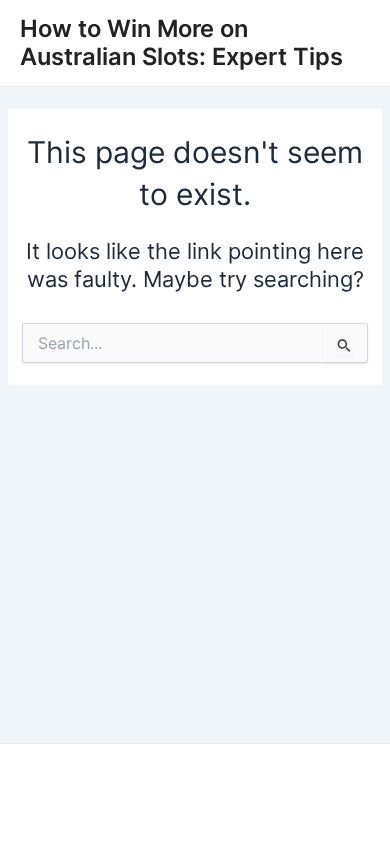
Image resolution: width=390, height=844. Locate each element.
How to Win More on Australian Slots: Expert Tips (181, 42)
